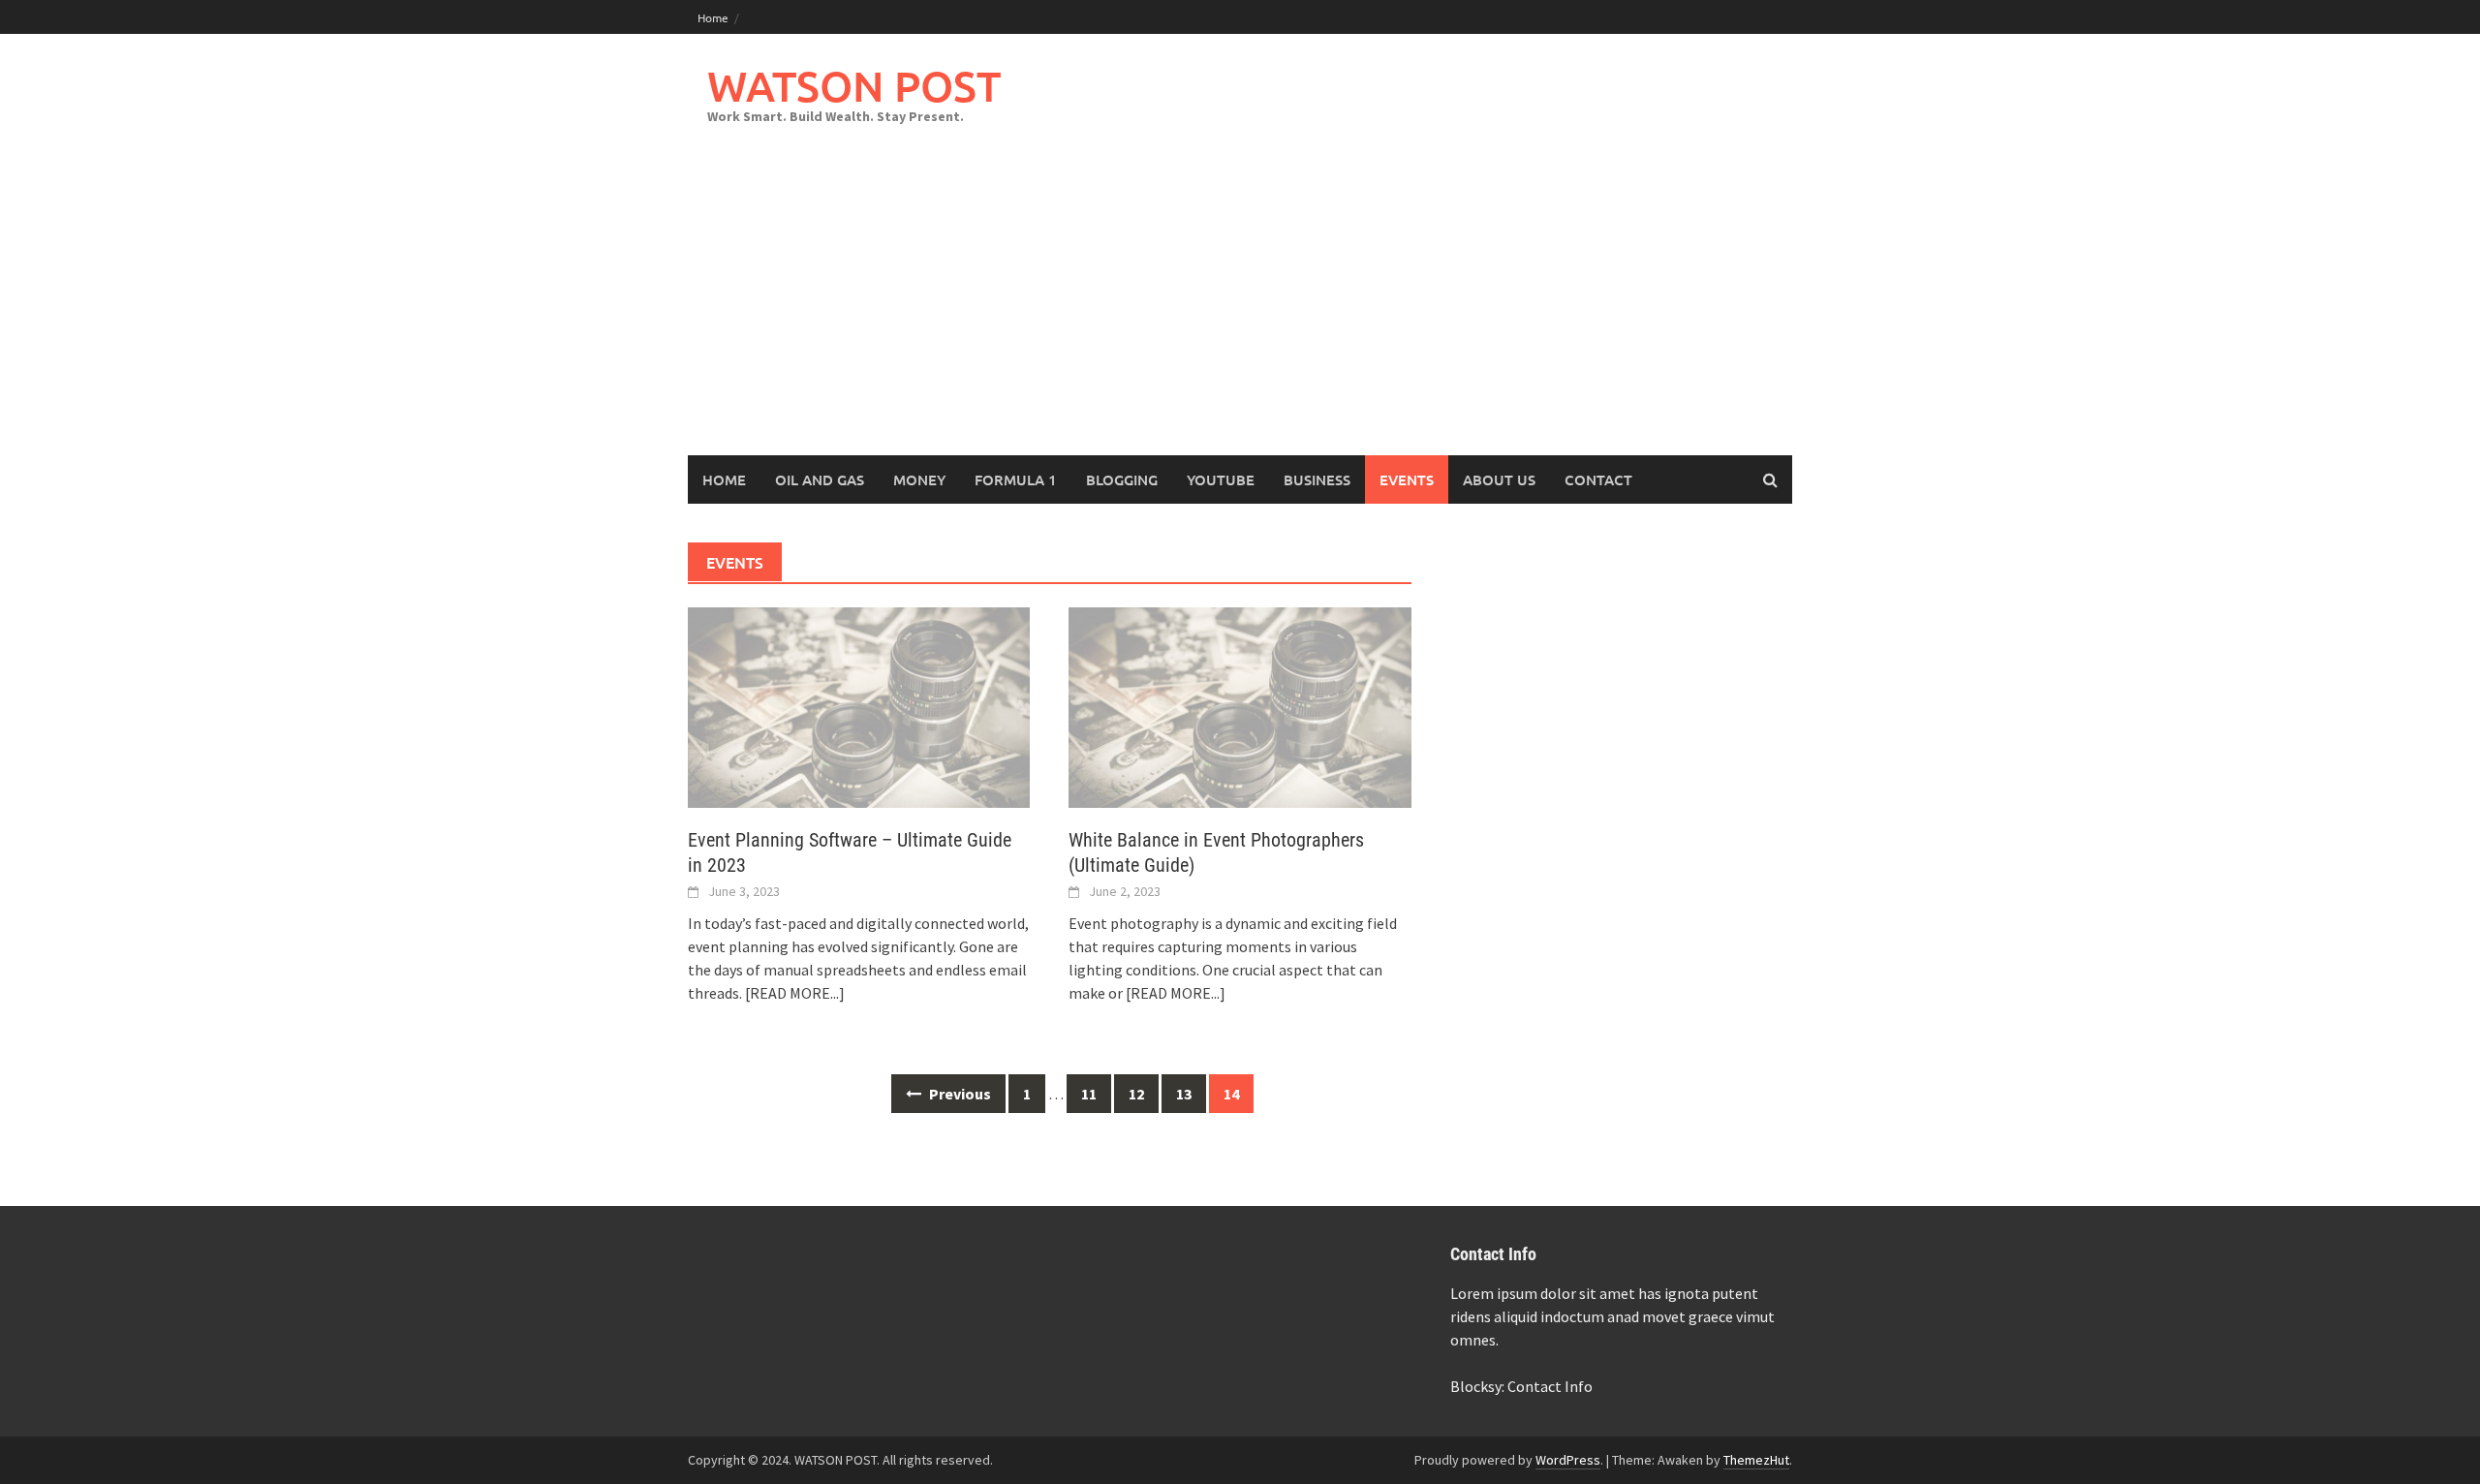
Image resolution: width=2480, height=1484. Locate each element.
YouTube (1221, 479)
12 (1136, 1094)
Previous (959, 1094)
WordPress (1568, 1460)
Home (713, 17)
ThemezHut (1756, 1460)
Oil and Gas (820, 479)
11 (1089, 1094)
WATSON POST (854, 86)
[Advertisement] (1240, 310)
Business (1317, 479)
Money (919, 479)
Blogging (1122, 479)
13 (1184, 1094)
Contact (1598, 479)
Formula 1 (1016, 479)
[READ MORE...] (795, 993)
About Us (1499, 479)
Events (1407, 479)
